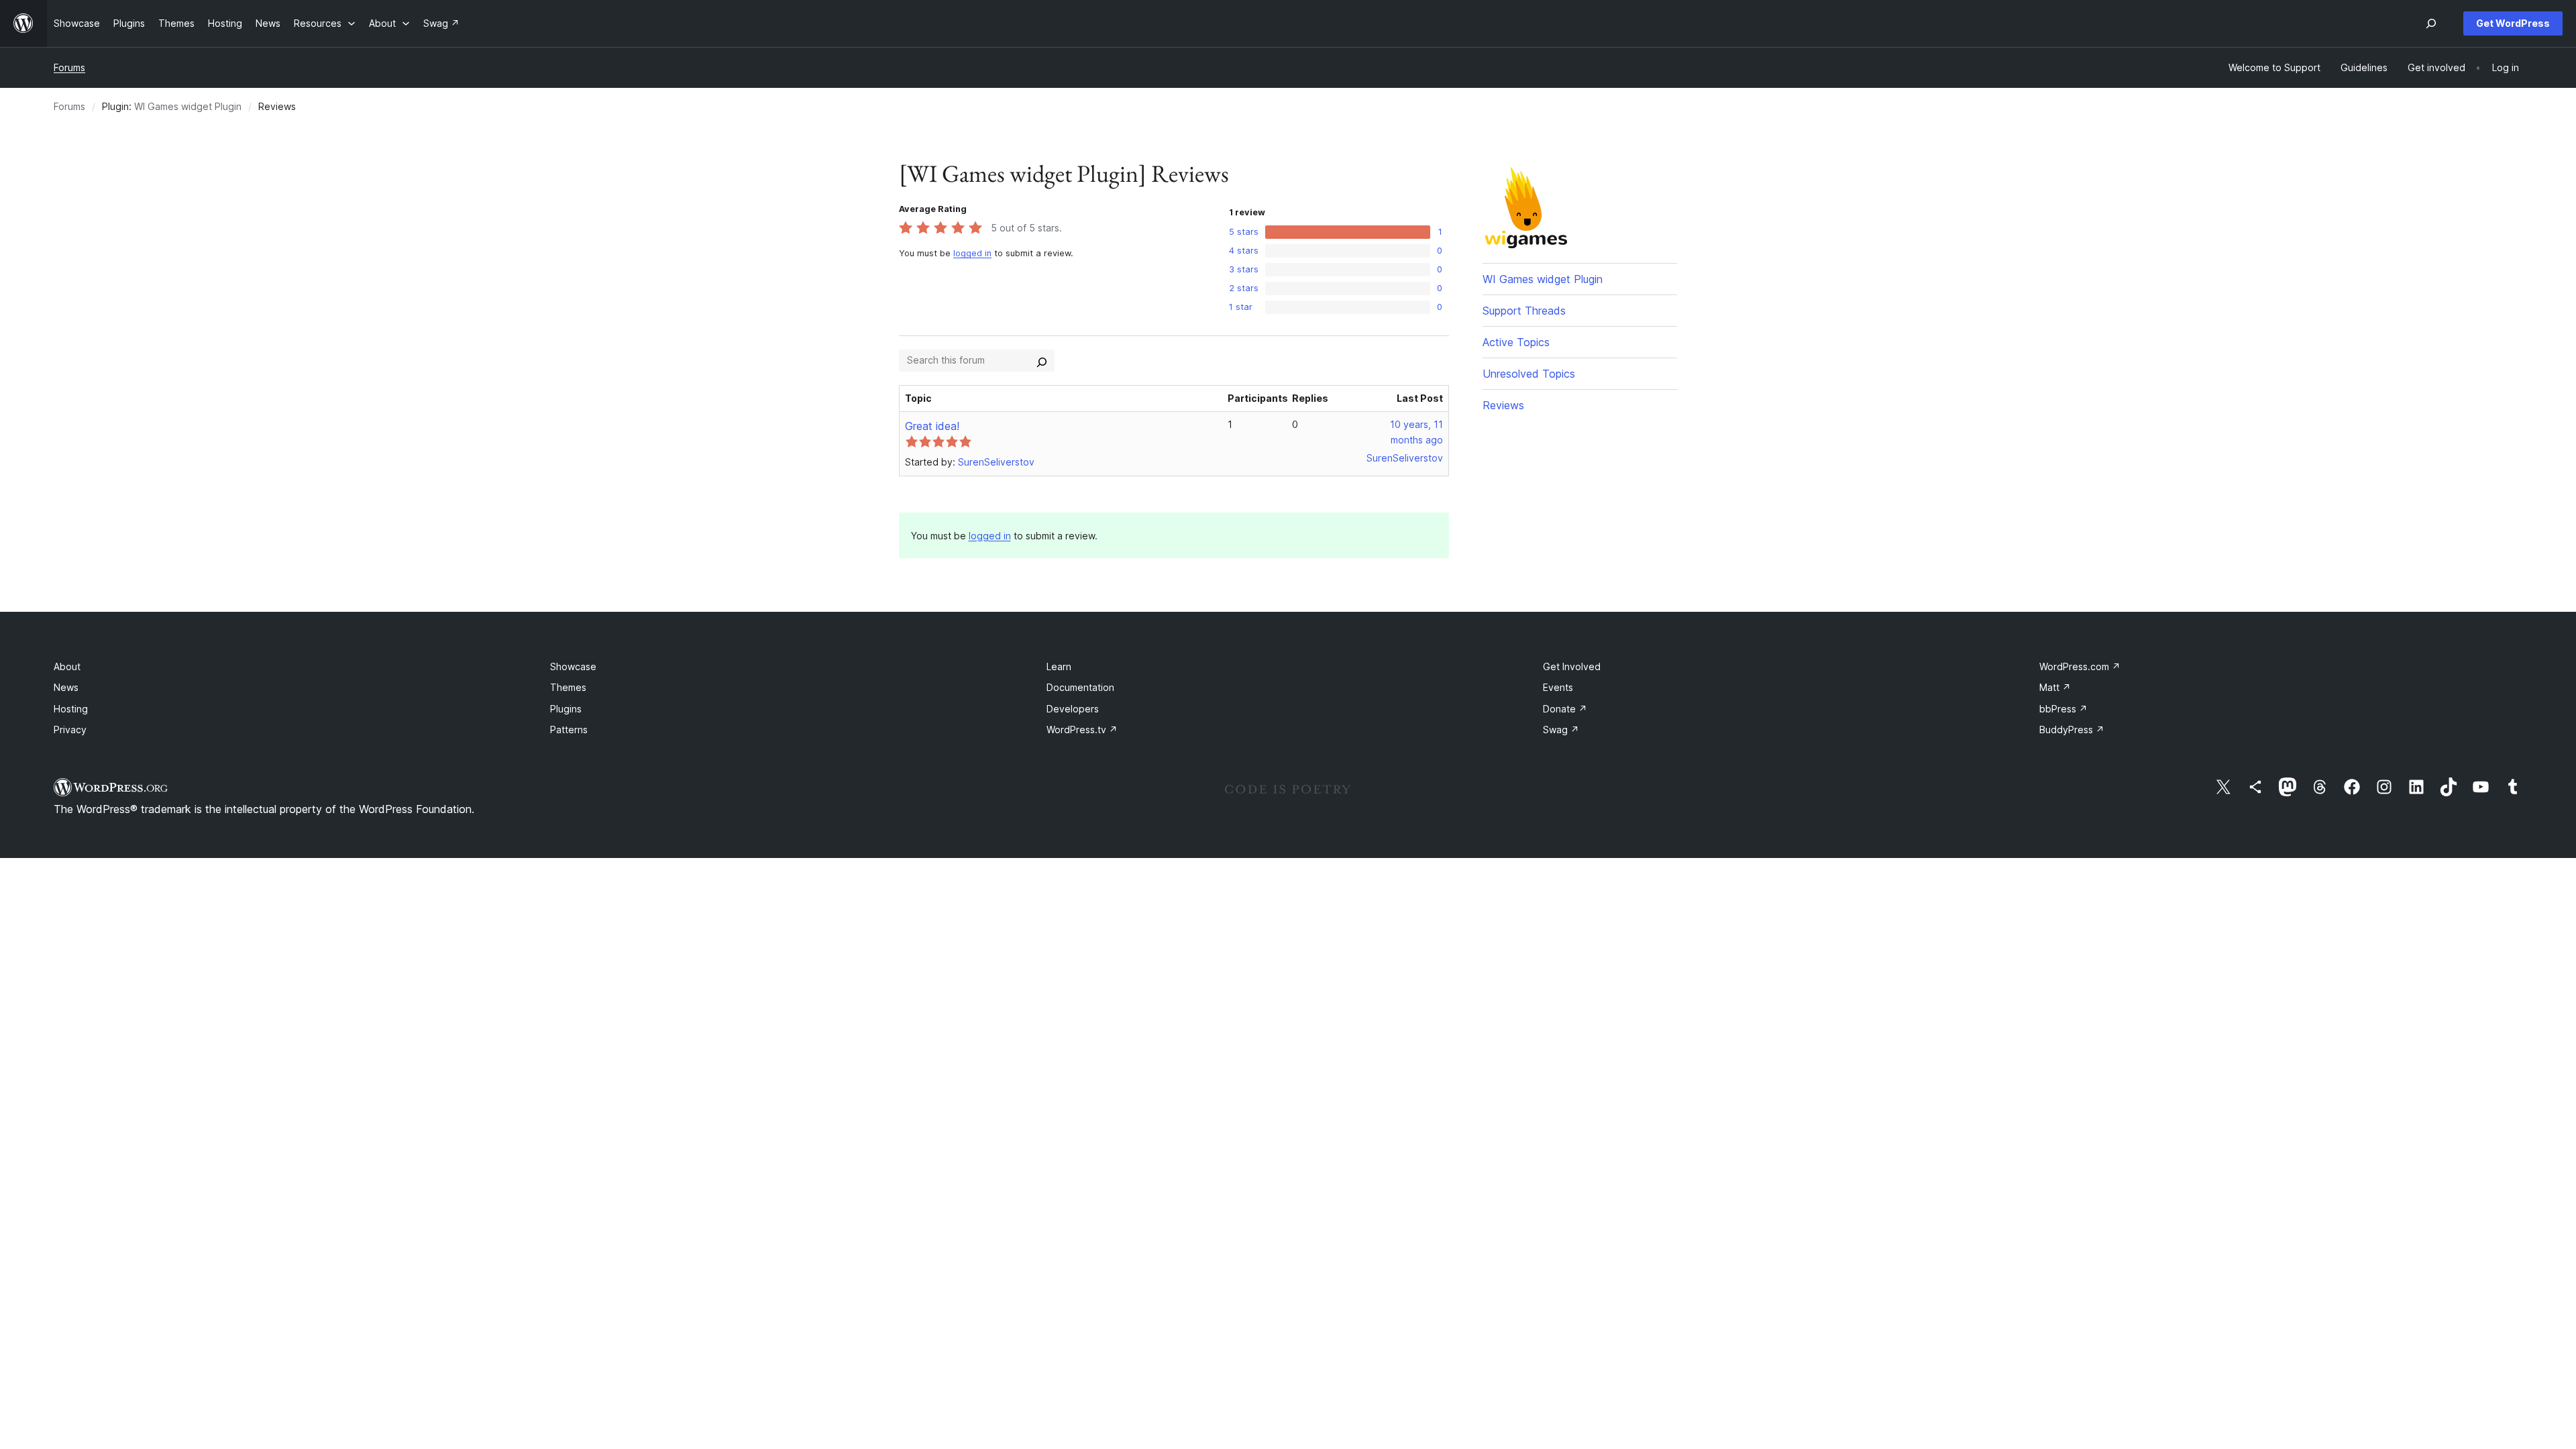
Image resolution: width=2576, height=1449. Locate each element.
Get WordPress (2513, 23)
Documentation (1080, 687)
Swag (1561, 730)
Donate (1565, 709)
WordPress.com (2080, 666)
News (66, 687)
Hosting (71, 709)
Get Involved (1572, 666)
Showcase (573, 666)
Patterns (569, 730)
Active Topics (1516, 342)
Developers (1073, 709)
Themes (568, 687)
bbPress (2063, 709)
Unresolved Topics (1529, 374)
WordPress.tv (1082, 730)
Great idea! (932, 426)
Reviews (1503, 405)
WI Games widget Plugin (188, 106)
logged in (972, 253)
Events (1558, 687)
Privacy (70, 730)
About (67, 666)
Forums (69, 67)
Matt (2055, 687)
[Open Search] (2431, 23)
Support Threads (1524, 311)
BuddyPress (2072, 730)
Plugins (566, 709)
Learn (1059, 666)
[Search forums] (1042, 360)
